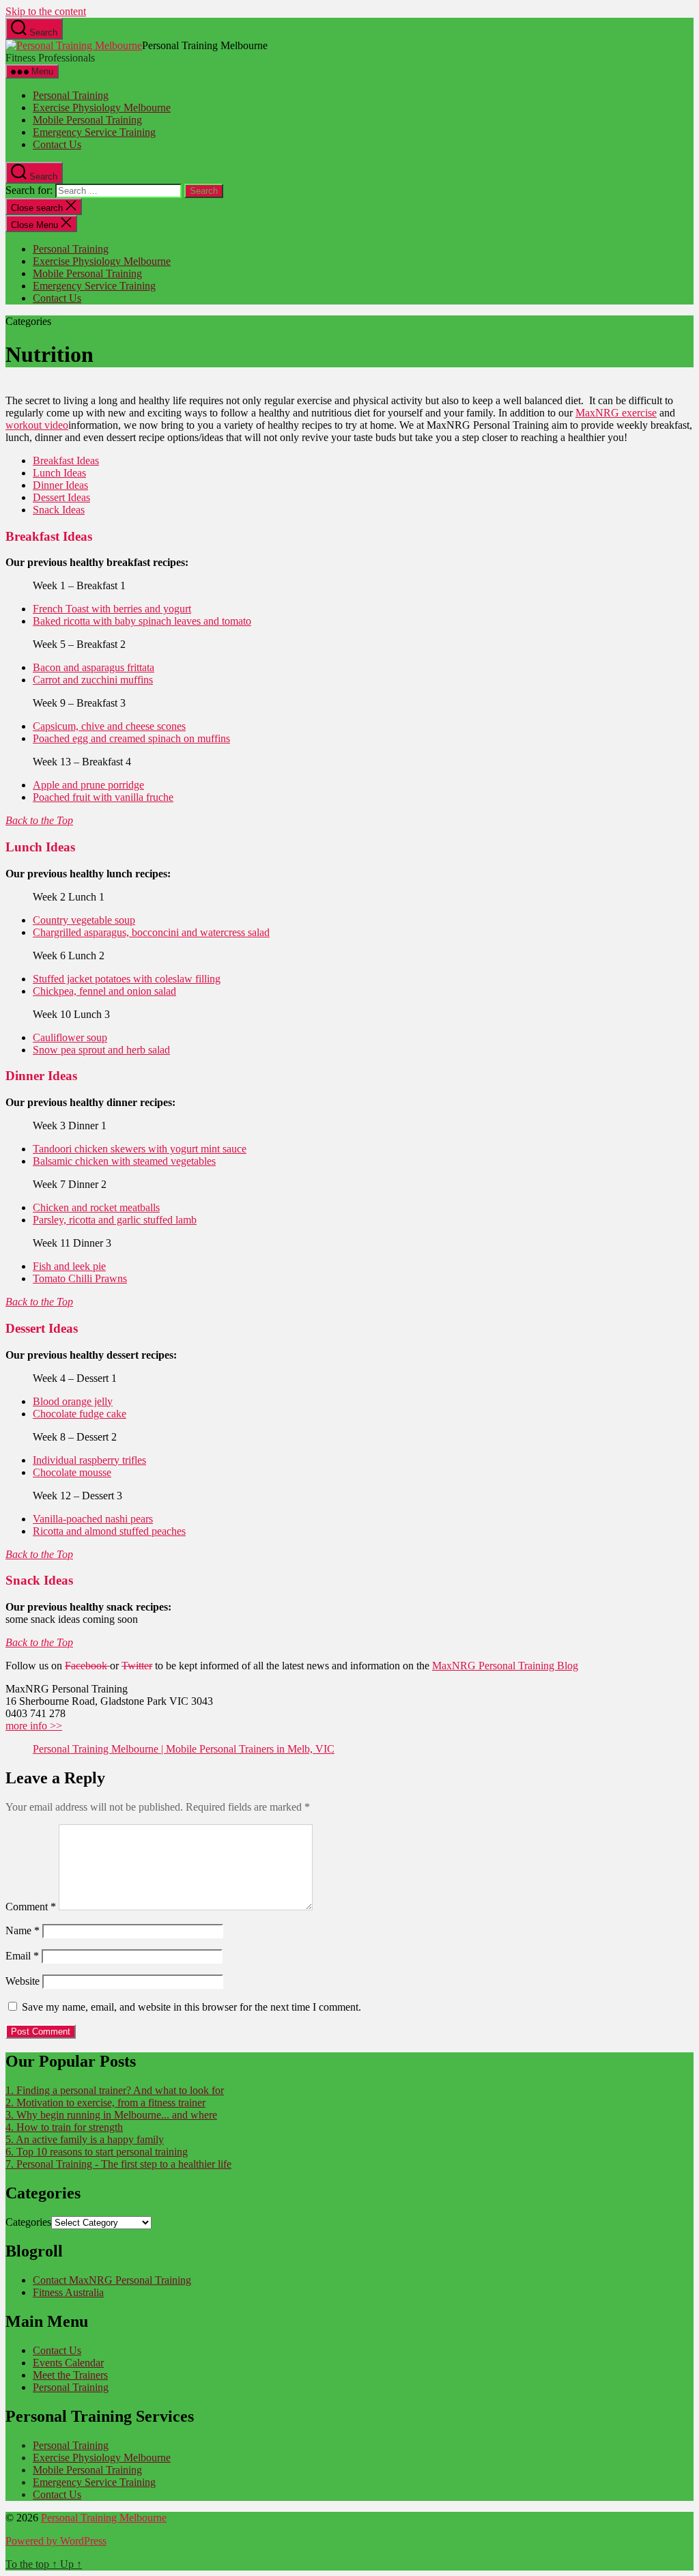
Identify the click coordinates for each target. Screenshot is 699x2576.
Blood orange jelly (73, 1401)
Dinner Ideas (60, 485)
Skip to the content (46, 11)
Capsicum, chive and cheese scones (109, 726)
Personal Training (71, 95)
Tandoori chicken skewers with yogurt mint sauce (140, 1149)
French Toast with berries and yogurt (112, 609)
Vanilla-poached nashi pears (93, 1519)
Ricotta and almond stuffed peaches (109, 1531)
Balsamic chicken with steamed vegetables (124, 1161)
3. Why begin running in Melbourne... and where (111, 2115)
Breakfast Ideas (66, 461)
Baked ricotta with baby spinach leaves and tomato (142, 621)
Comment (31, 1907)
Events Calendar (68, 2363)
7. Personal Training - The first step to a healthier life (118, 2164)
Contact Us (57, 144)
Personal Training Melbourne (104, 2518)
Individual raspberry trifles (89, 1460)
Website (23, 1981)
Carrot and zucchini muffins (93, 680)
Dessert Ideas (61, 497)
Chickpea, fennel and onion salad (104, 991)
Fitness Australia (68, 2292)
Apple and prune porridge (88, 785)
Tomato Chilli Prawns (80, 1278)
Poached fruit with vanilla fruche (103, 797)
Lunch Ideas (59, 473)
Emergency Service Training (94, 132)
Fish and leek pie (69, 1266)
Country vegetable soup (84, 920)
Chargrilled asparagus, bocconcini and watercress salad (151, 932)
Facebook (87, 1666)
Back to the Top (39, 820)
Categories (28, 2222)
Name (23, 1930)
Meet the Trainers (70, 2375)
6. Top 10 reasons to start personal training (97, 2152)
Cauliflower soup (70, 1037)
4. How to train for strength (64, 2127)
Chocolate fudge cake (80, 1414)
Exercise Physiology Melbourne (102, 108)
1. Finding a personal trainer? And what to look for (115, 2090)
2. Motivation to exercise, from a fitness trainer (105, 2103)
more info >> (34, 1726)
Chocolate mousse (72, 1472)
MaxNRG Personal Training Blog (505, 1666)
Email (22, 1956)
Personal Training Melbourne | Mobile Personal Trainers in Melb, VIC (184, 1749)
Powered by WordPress (56, 2541)
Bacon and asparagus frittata (94, 667)
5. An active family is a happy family (85, 2139)
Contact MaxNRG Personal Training (112, 2280)
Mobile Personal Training (87, 120)
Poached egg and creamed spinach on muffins (131, 738)
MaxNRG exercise (616, 413)
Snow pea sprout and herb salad (101, 1050)
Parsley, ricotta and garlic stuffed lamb (115, 1220)
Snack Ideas (59, 510)
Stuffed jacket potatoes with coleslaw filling (127, 979)
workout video (37, 425)
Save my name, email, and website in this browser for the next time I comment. (191, 2007)
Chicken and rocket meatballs (96, 1207)
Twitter (137, 1666)
